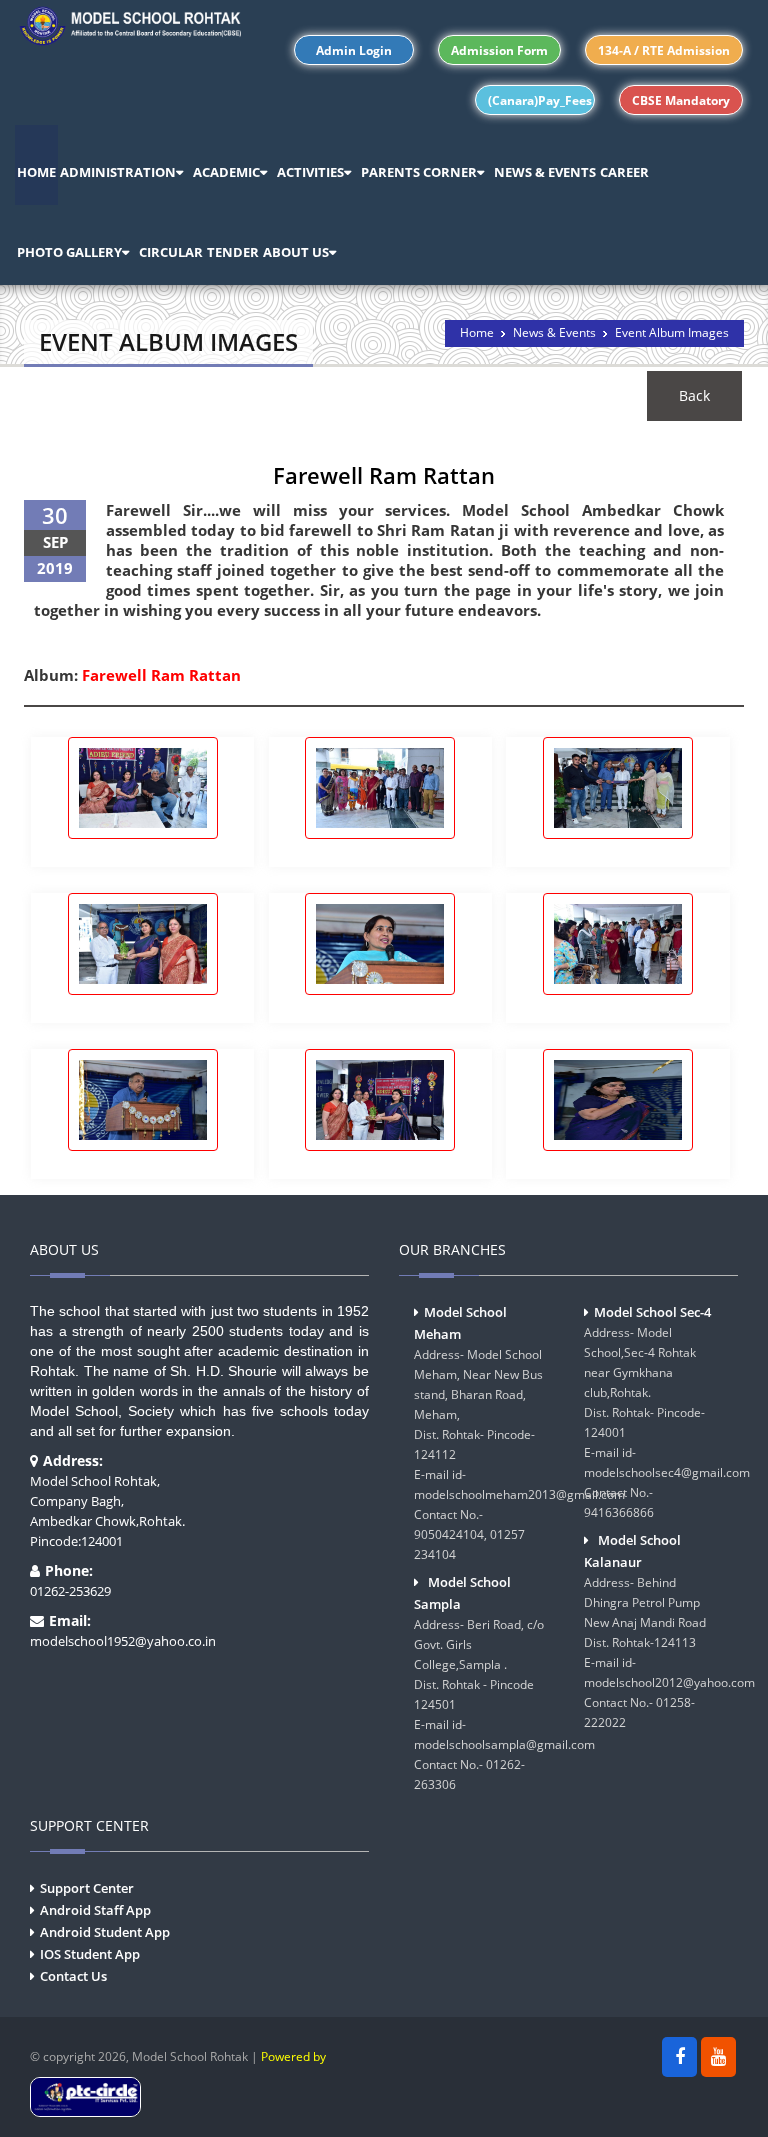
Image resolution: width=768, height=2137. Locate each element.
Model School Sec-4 (652, 1312)
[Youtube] (718, 2057)
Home (477, 332)
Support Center (87, 1888)
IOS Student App (90, 1954)
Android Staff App (95, 1910)
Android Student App (105, 1932)
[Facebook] (679, 2057)
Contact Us (73, 1976)
